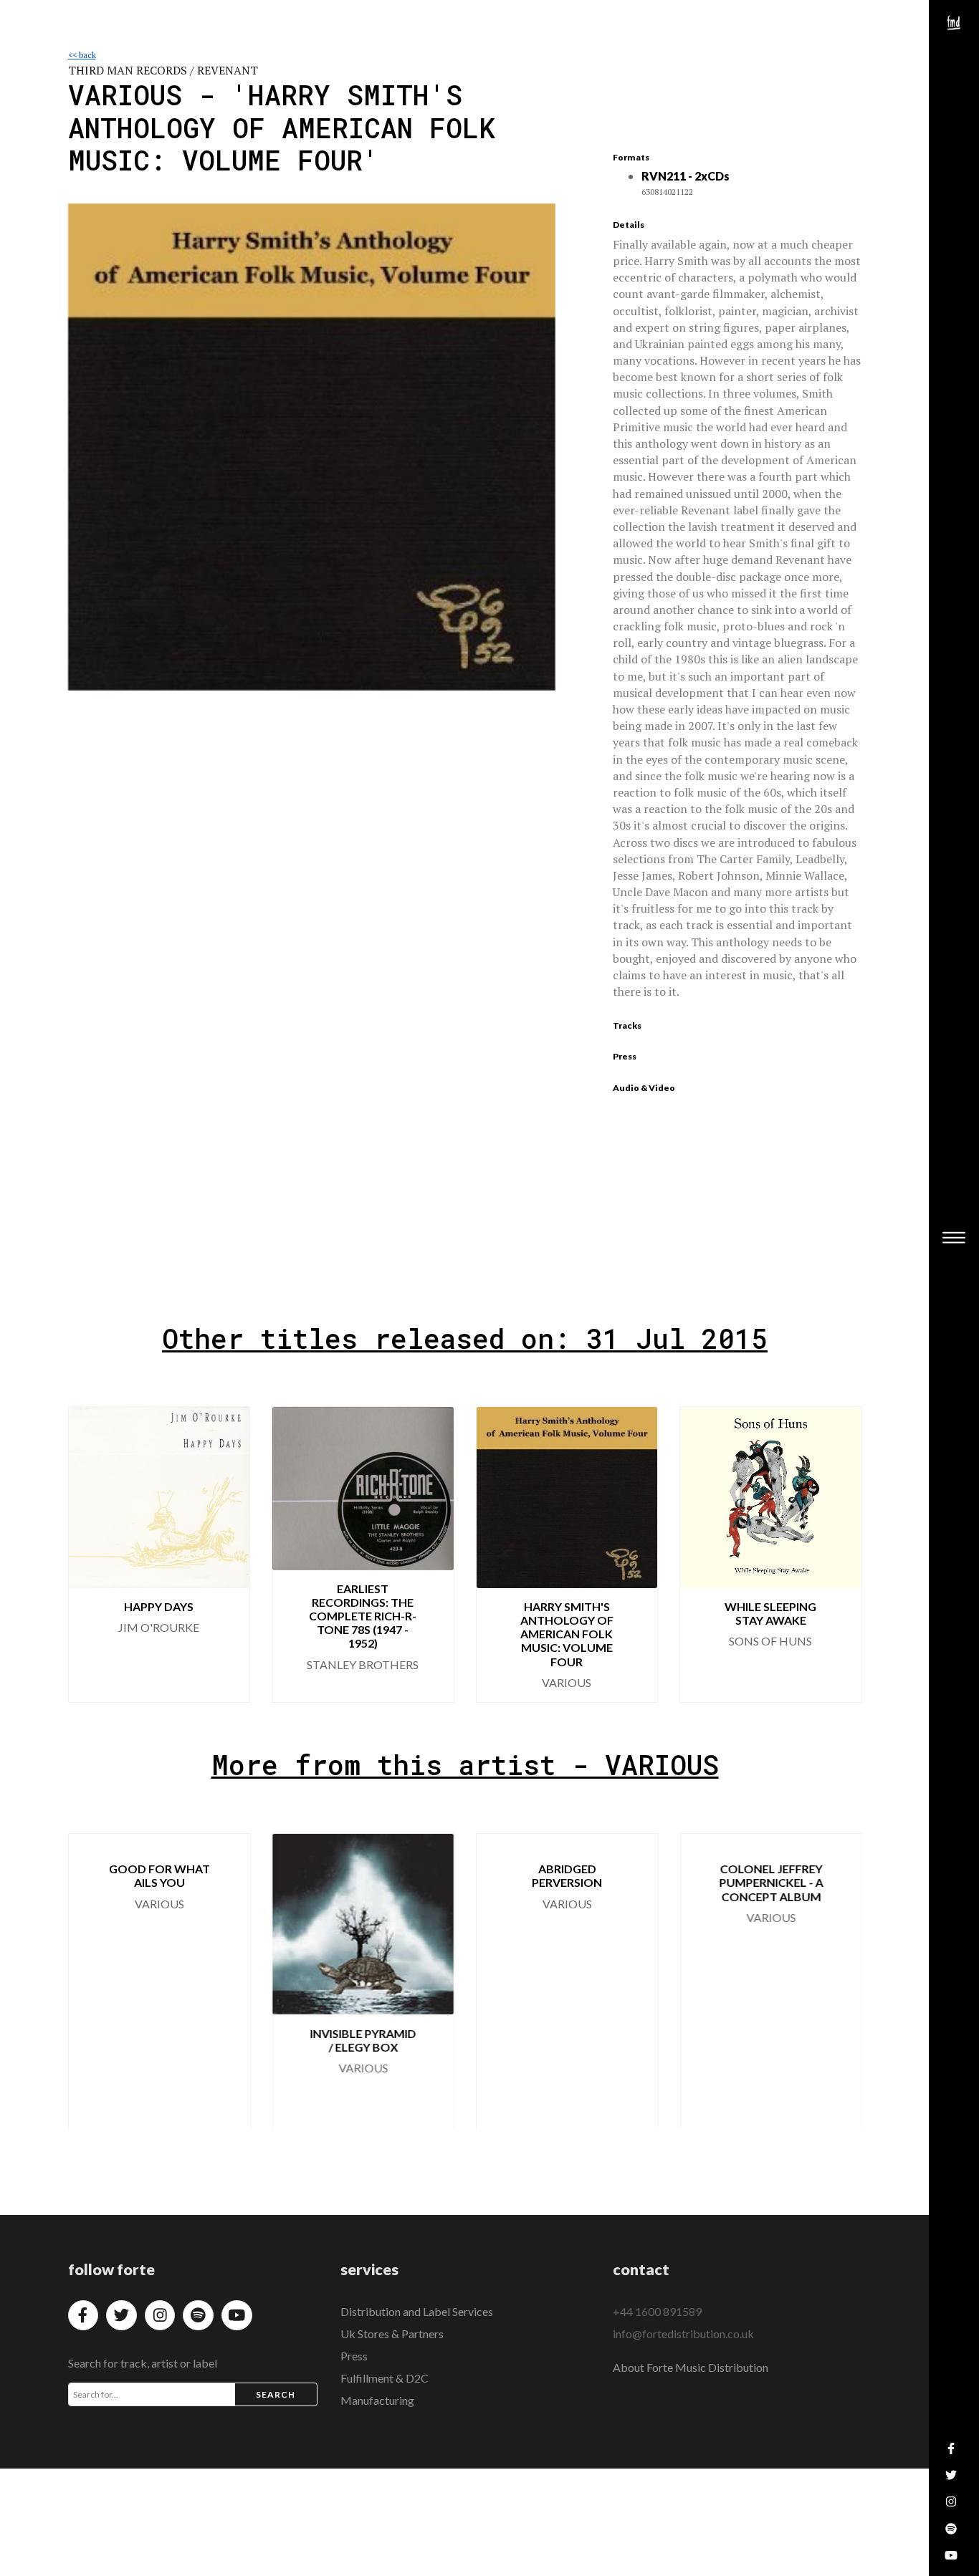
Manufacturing (377, 2400)
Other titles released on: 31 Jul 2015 (465, 1338)
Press (354, 2356)
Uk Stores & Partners (392, 2334)
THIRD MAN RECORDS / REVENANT (163, 70)
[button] (839, 1554)
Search (276, 2394)
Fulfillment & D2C (385, 2378)
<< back (82, 55)
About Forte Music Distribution (691, 2367)
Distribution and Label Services (417, 2311)
